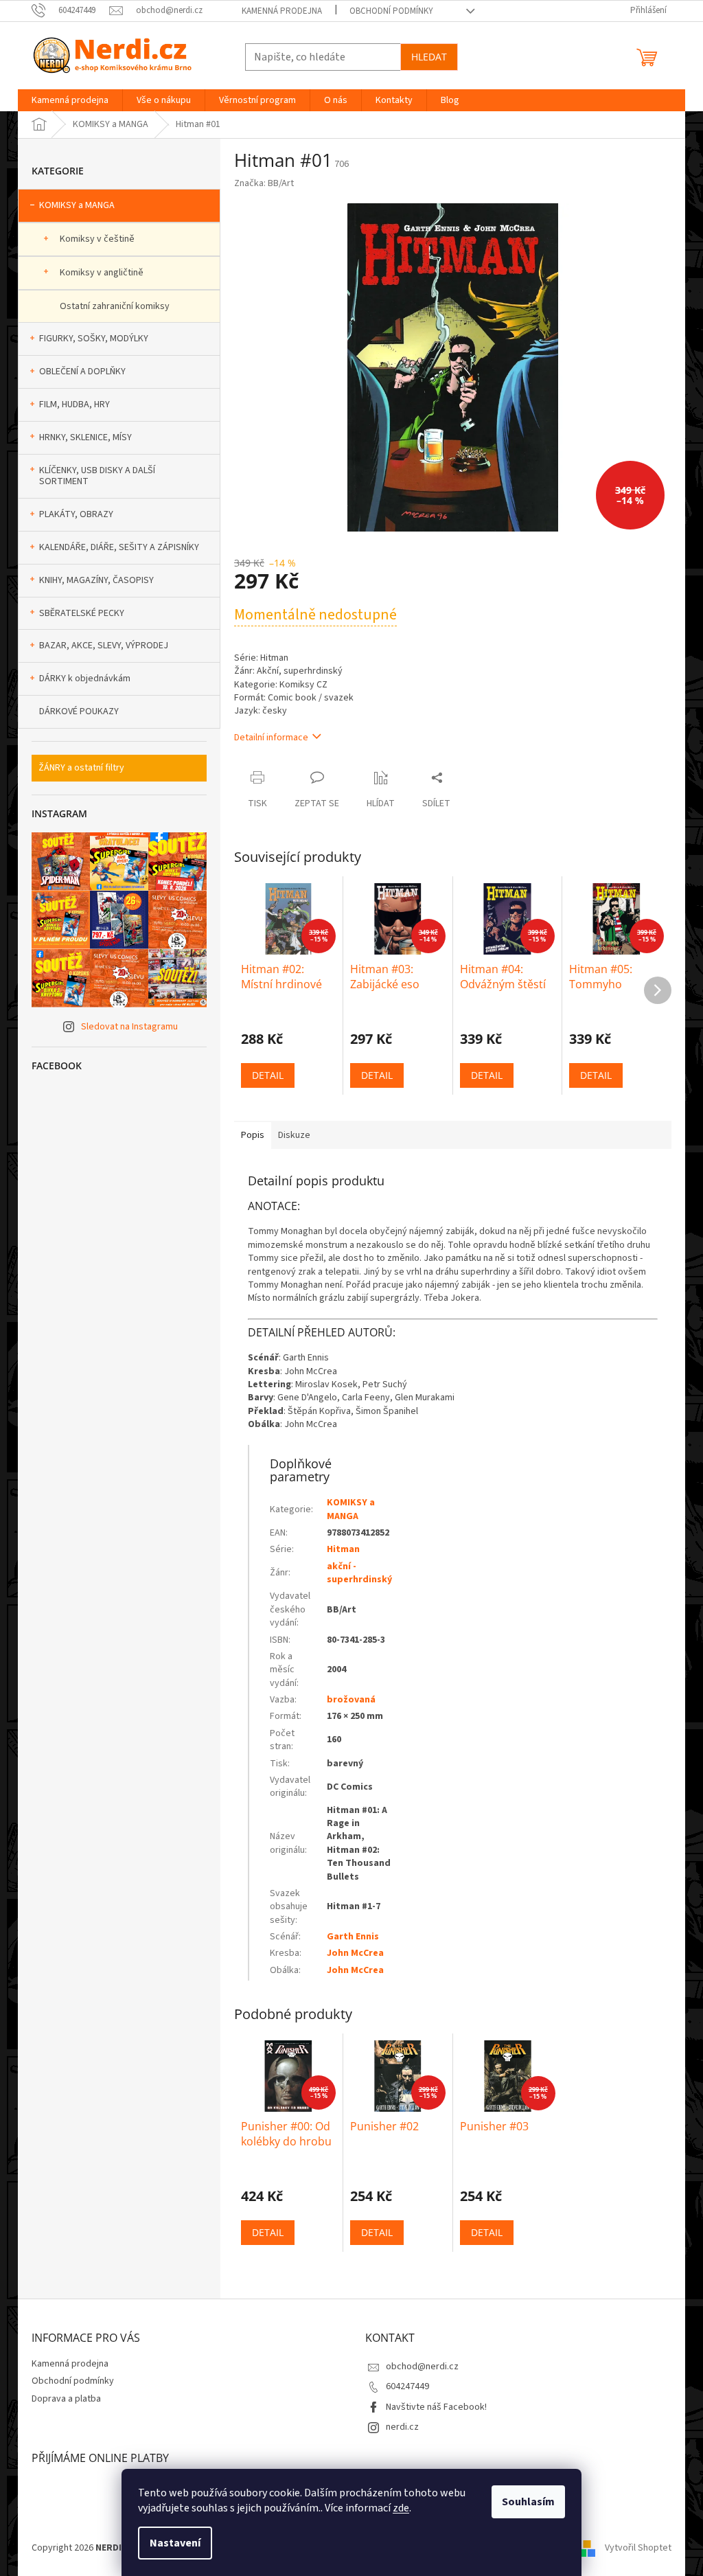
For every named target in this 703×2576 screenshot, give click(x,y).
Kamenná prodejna (282, 11)
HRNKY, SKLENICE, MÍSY (85, 437)
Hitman (343, 1549)
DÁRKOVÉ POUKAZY (79, 711)
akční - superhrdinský (359, 1573)
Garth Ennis (353, 1937)
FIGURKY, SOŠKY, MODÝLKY (94, 339)
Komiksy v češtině (97, 239)
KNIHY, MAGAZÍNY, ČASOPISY (96, 580)
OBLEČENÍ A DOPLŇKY (82, 372)
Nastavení (175, 2543)
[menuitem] (70, 100)
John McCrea (355, 1953)
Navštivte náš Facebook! (436, 2407)
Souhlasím (528, 2502)
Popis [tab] (253, 1135)
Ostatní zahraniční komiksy (115, 306)
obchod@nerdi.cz (422, 2367)
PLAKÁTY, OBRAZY (76, 514)
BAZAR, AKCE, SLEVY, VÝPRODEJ (104, 646)
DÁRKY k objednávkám (85, 679)
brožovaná (351, 1700)
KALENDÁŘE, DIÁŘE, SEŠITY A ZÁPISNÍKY (119, 547)
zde (401, 2508)
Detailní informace (271, 738)
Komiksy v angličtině (102, 273)
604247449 (407, 2386)
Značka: (264, 183)
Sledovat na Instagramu (129, 1027)
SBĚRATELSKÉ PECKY (82, 613)
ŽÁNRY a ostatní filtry (81, 768)
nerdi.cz (402, 2427)
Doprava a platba (66, 2399)
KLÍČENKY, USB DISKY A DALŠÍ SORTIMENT (97, 476)
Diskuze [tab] (294, 1135)
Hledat (429, 57)
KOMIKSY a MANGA (77, 205)
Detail (268, 1075)
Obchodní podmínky (391, 11)
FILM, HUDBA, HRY (74, 404)
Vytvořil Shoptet (638, 2548)
